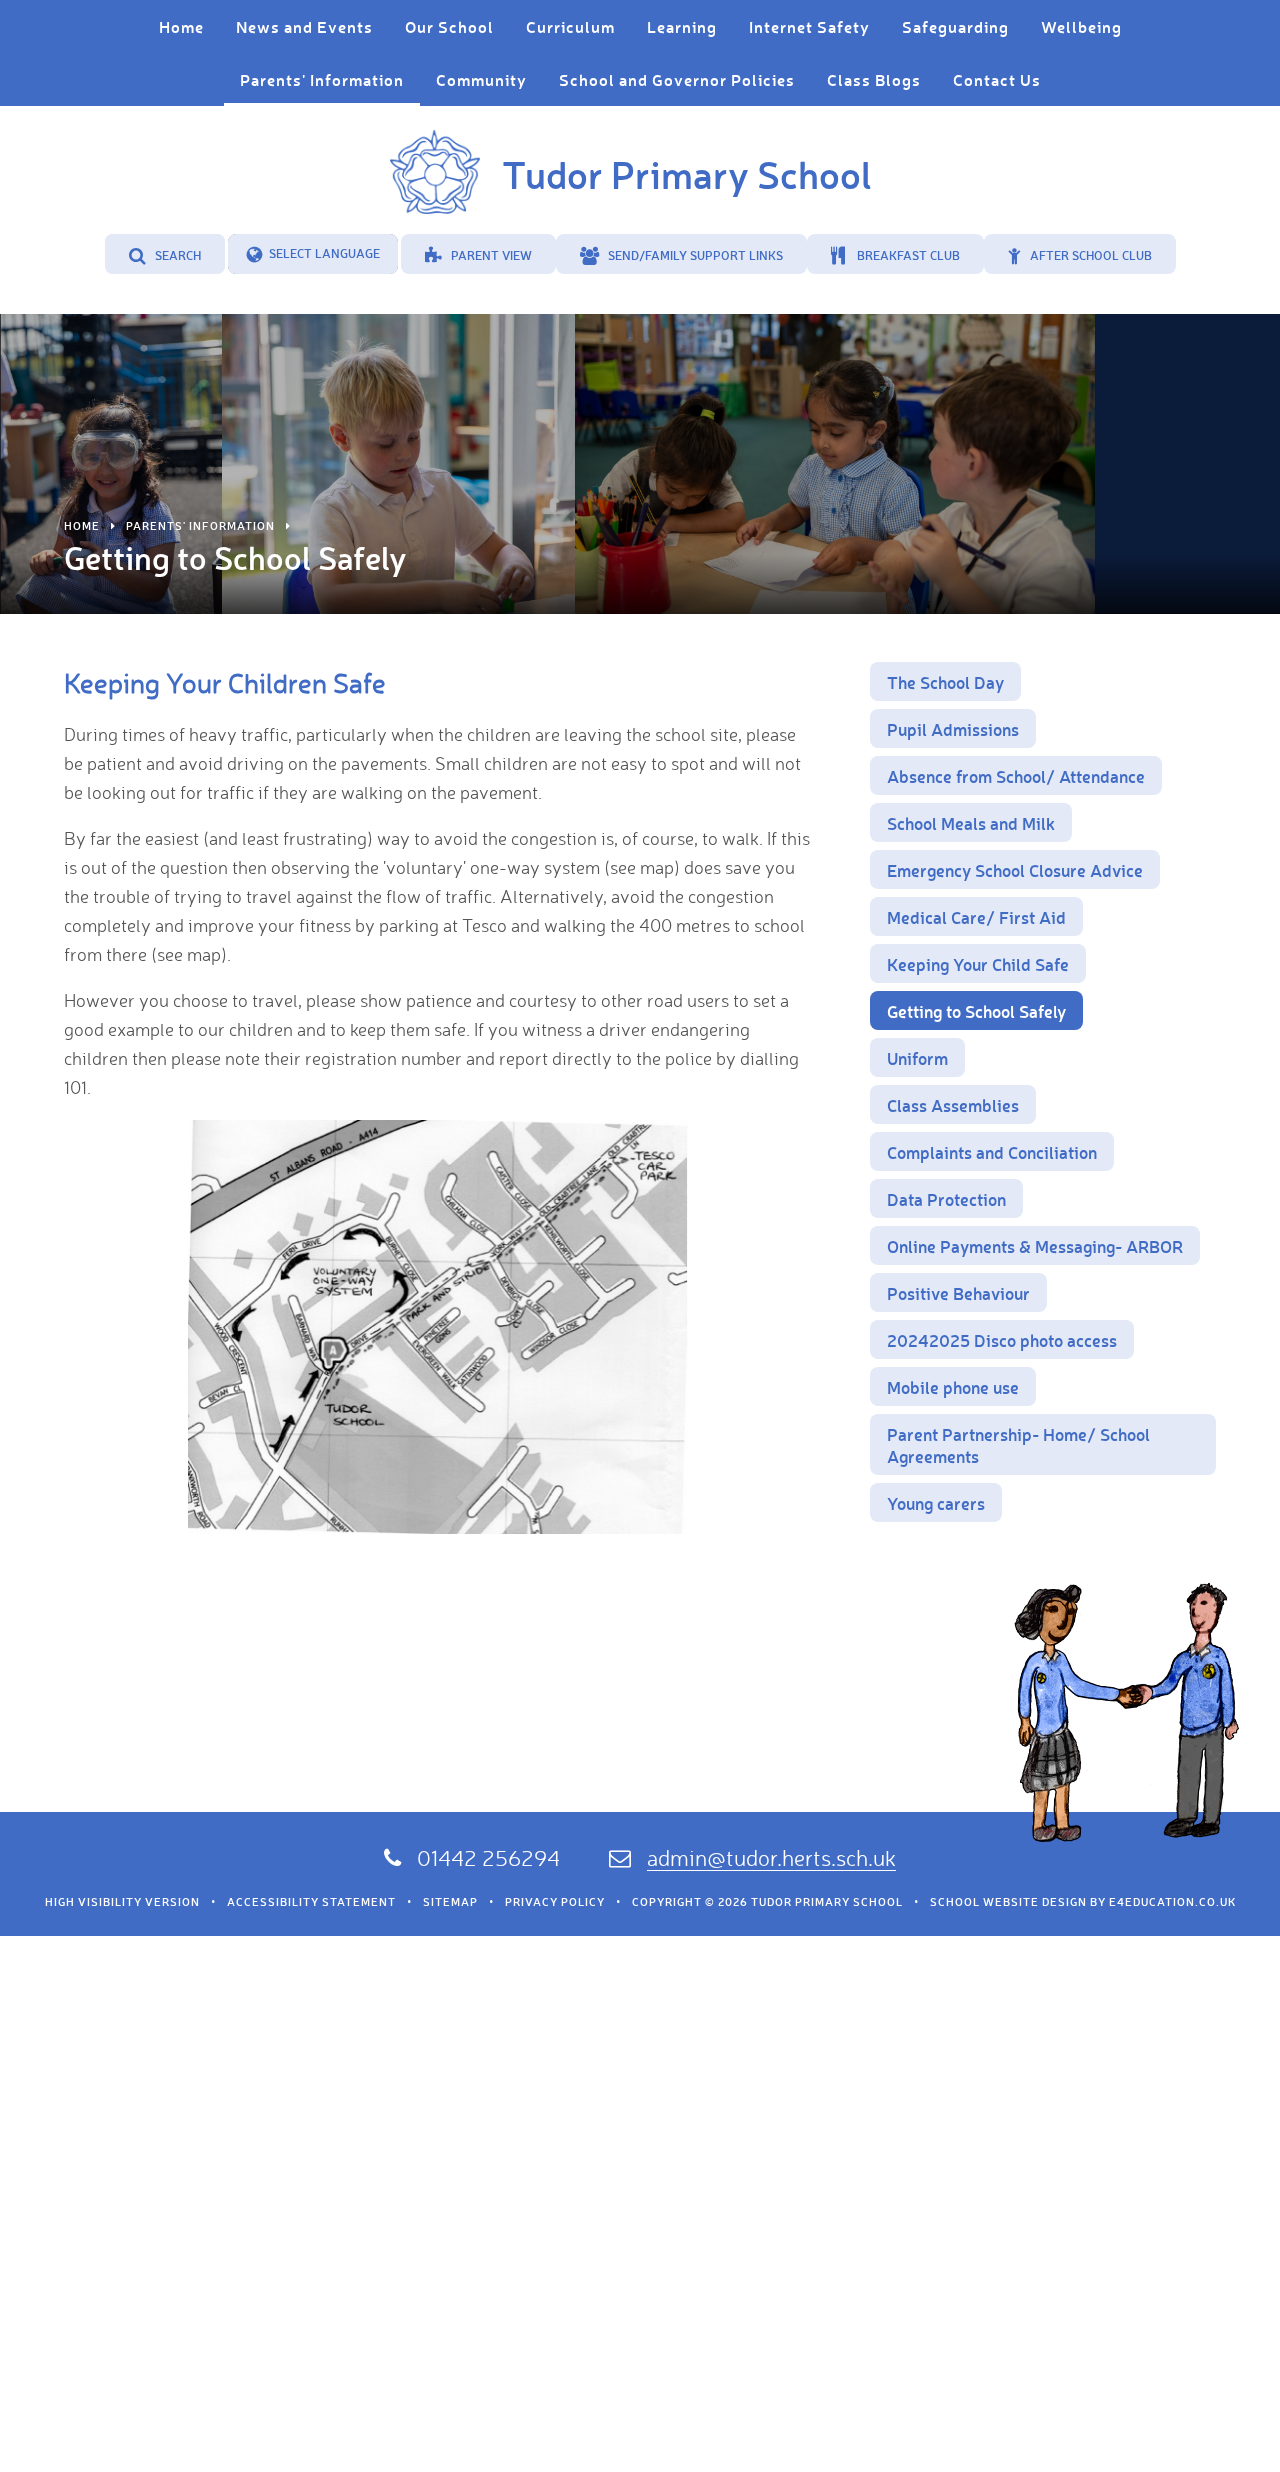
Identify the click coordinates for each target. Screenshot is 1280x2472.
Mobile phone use (953, 1387)
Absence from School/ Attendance (1016, 776)
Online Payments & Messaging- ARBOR (1035, 1246)
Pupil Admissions (953, 729)
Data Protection (946, 1199)
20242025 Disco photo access (1002, 1340)
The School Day (945, 682)
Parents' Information (200, 526)
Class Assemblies (953, 1105)
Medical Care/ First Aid (976, 917)
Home (82, 526)
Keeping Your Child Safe (978, 964)
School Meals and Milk (971, 823)
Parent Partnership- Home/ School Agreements (1018, 1445)
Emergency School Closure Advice (1015, 870)
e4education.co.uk (1172, 1902)
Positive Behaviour (958, 1293)
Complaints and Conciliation (992, 1152)
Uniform (917, 1058)
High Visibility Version (122, 1902)
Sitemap (450, 1902)
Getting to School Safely (976, 1011)
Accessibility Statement (311, 1902)
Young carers (936, 1503)
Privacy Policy (555, 1902)
